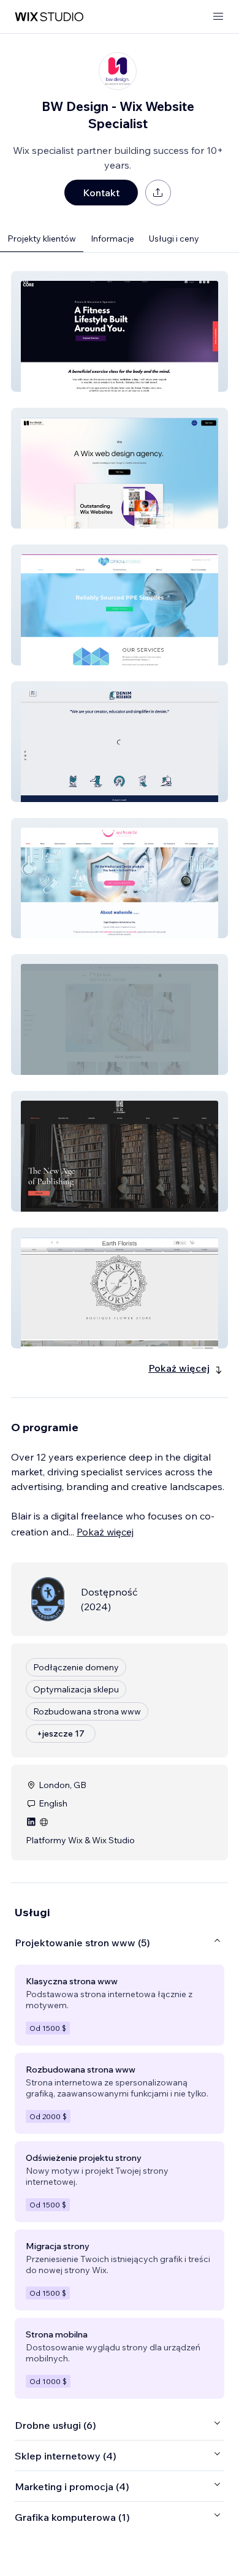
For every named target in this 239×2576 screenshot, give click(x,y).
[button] (120, 331)
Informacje (112, 239)
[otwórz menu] (218, 17)
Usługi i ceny (174, 239)
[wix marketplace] (49, 17)
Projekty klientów (42, 239)
